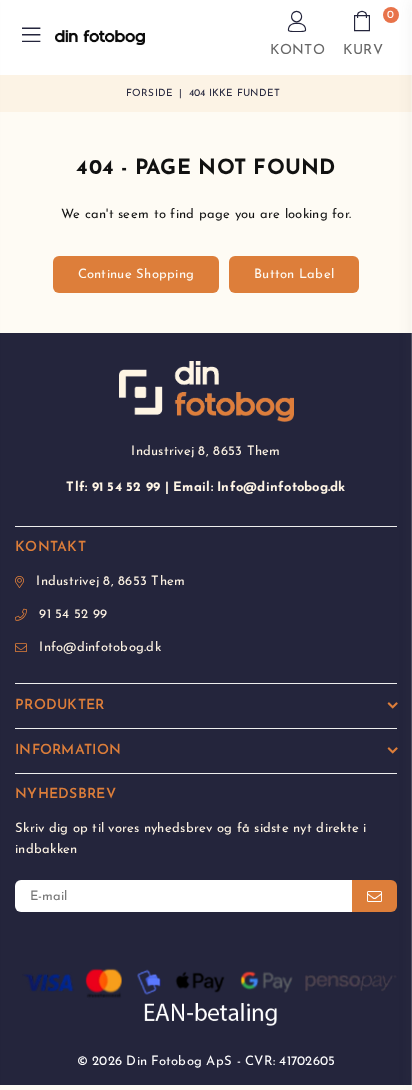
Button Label (294, 274)
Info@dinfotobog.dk (100, 647)
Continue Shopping (136, 274)
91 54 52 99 (73, 614)
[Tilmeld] (374, 896)
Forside (150, 93)
